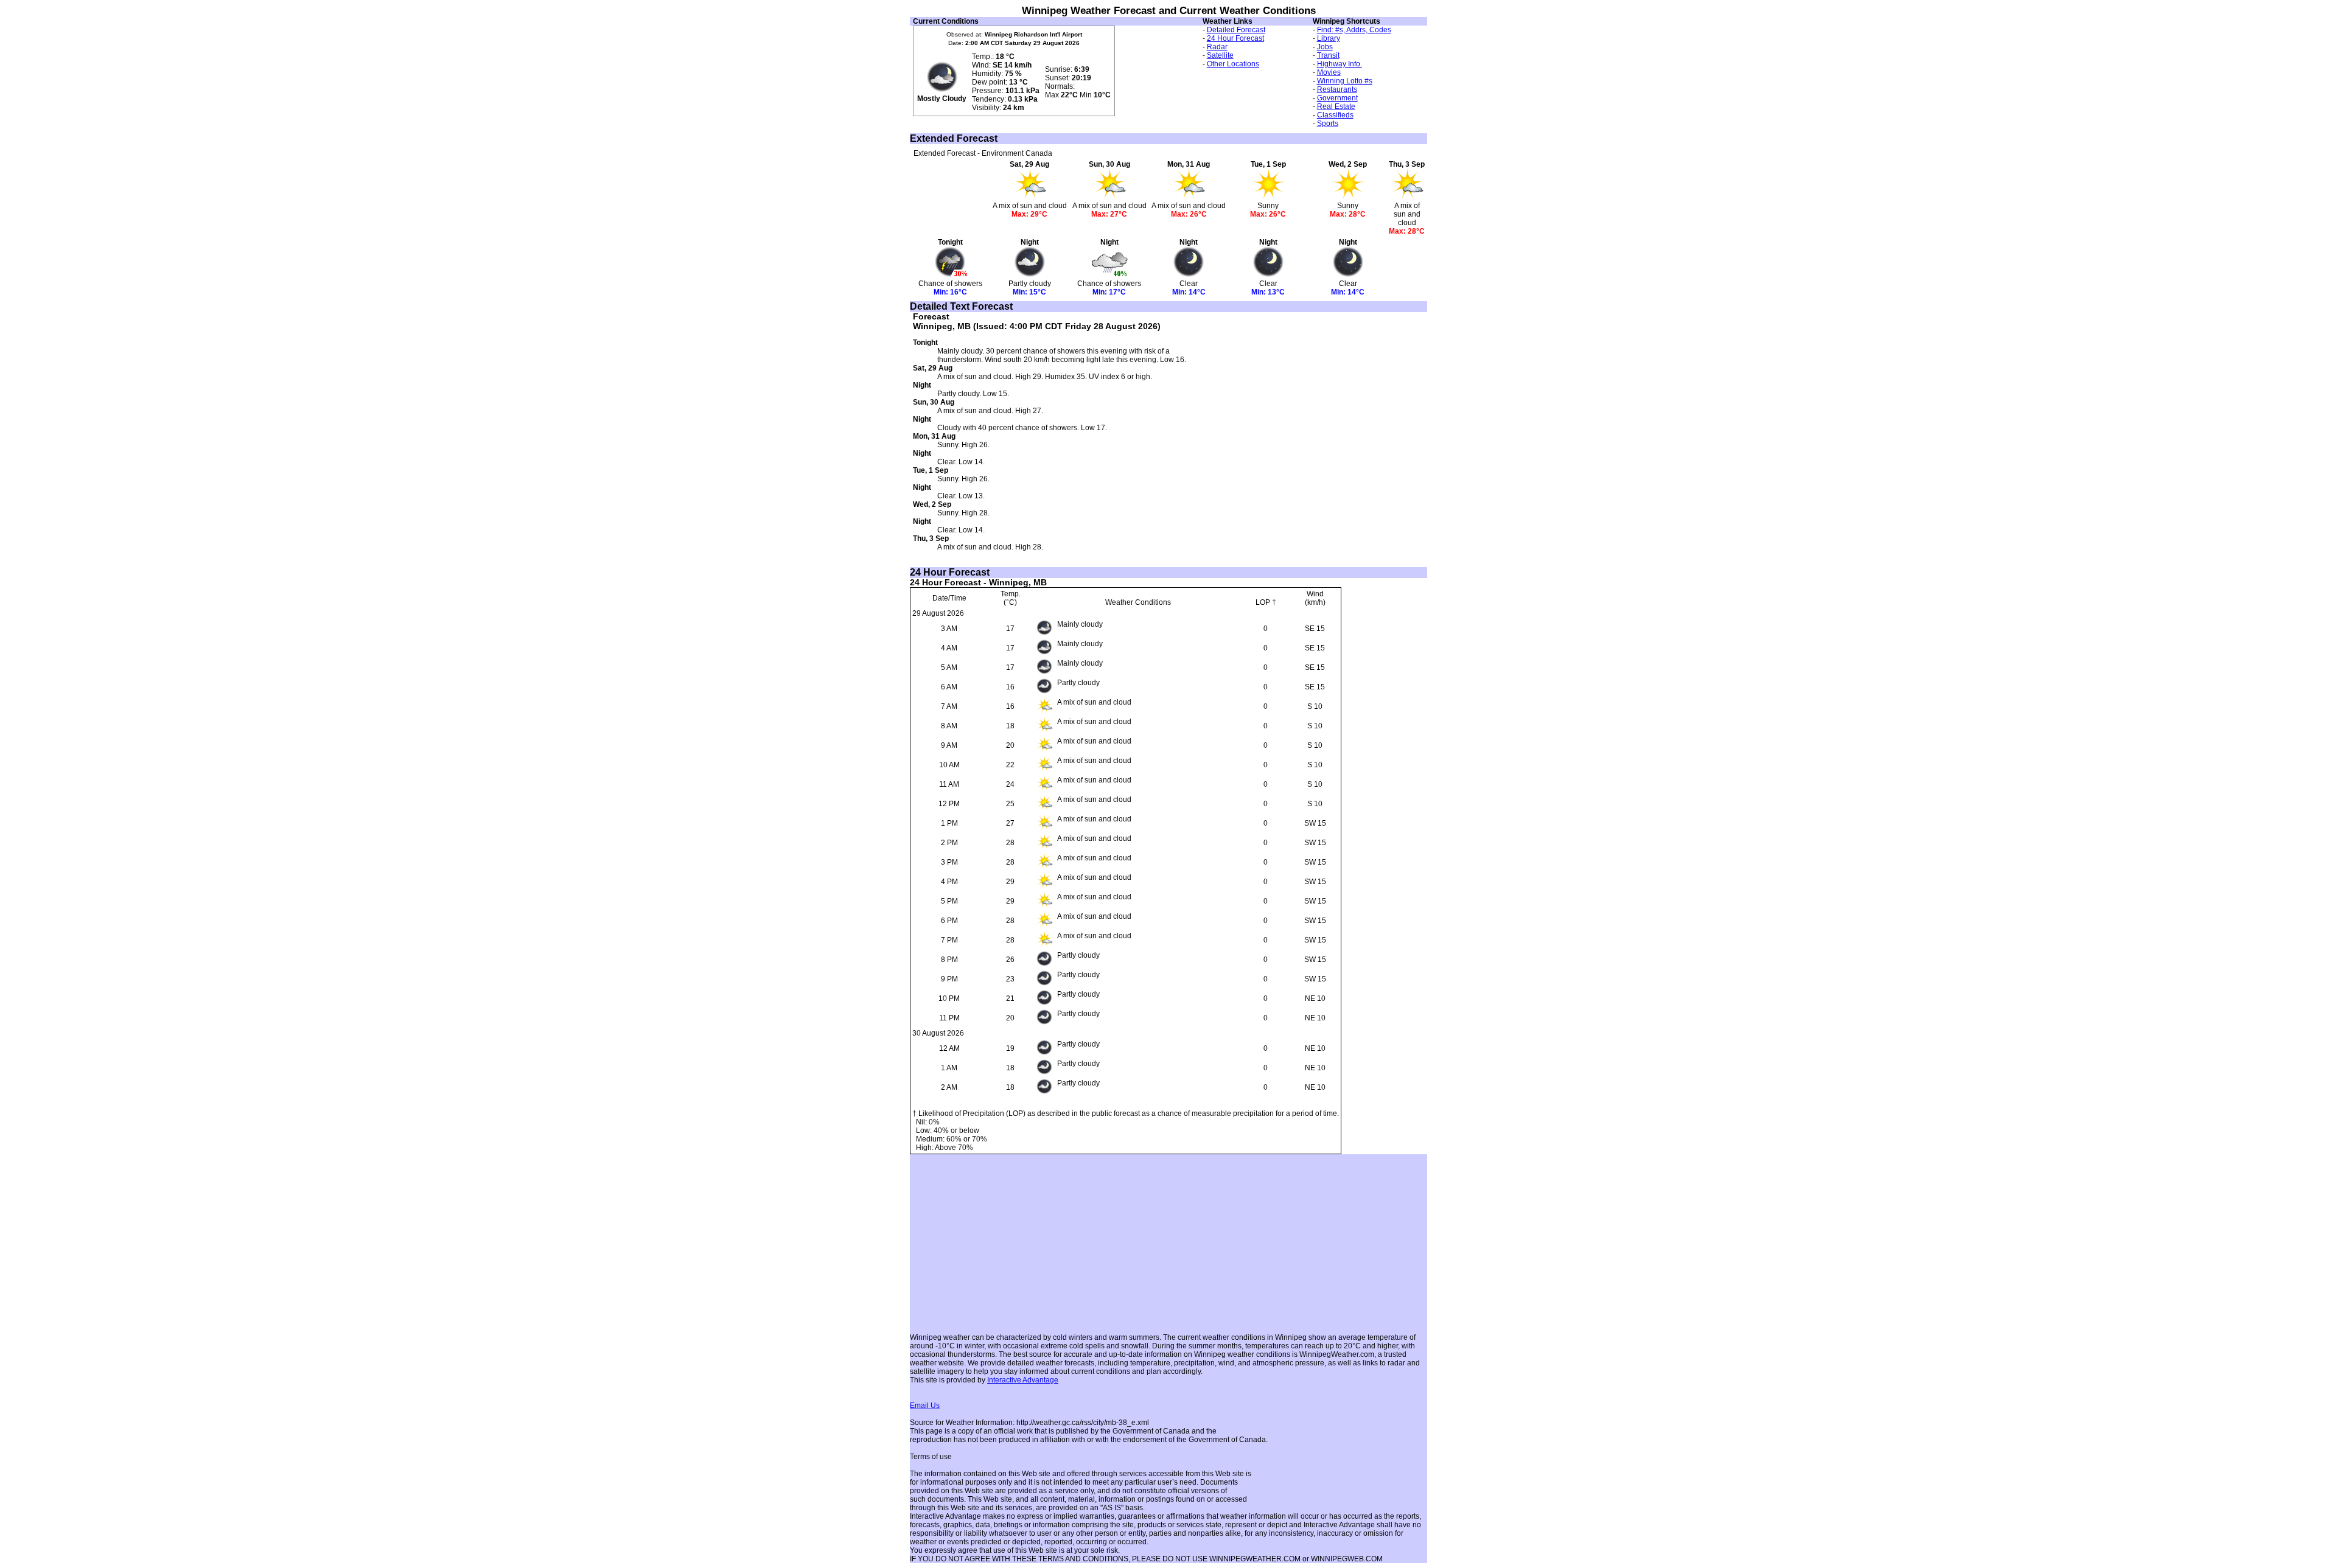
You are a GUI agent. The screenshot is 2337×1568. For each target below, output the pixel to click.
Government (1337, 98)
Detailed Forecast (1236, 30)
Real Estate (1336, 106)
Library (1329, 38)
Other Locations (1233, 64)
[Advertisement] (1239, 104)
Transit (1328, 55)
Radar (1217, 47)
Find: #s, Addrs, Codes (1354, 30)
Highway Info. (1340, 64)
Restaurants (1337, 89)
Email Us (925, 1406)
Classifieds (1335, 115)
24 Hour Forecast (1235, 38)
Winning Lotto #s (1345, 81)
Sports (1328, 124)
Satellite (1220, 55)
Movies (1329, 72)
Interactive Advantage (1023, 1380)
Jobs (1325, 47)
